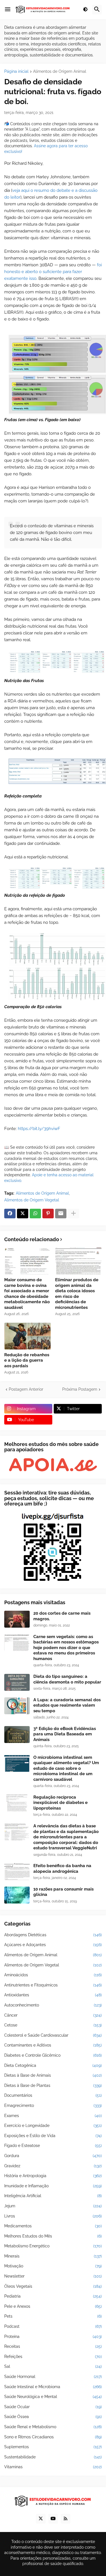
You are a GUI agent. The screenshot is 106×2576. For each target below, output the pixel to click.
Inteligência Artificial (53, 2196)
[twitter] (41, 2519)
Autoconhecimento (53, 2005)
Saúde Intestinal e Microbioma (53, 2387)
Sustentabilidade (53, 2457)
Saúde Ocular (53, 2407)
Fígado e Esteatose (53, 2146)
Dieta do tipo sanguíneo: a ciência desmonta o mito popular (67, 1679)
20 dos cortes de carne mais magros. (62, 1616)
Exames (53, 2116)
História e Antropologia (53, 2176)
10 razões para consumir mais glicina (63, 1892)
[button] (8, 10)
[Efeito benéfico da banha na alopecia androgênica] (17, 1872)
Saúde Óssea (53, 2417)
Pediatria (53, 2296)
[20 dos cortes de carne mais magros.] (17, 1619)
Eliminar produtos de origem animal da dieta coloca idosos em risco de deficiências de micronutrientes (77, 1294)
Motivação (53, 2266)
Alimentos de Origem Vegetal (32, 1200)
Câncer (53, 2015)
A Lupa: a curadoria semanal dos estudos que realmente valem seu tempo (67, 1705)
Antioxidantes (53, 1995)
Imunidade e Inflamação (53, 2186)
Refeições (53, 2357)
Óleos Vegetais (53, 2286)
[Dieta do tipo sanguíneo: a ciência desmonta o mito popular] (17, 1682)
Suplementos (53, 2447)
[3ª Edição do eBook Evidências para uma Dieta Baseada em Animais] (17, 1735)
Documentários (53, 2095)
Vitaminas (53, 2467)
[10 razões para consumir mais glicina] (17, 1895)
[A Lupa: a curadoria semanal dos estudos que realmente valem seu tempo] (17, 1706)
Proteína (53, 2337)
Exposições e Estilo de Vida (53, 2136)
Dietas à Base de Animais (53, 2075)
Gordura (53, 2156)
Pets (53, 2316)
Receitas (53, 2346)
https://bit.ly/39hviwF (39, 1129)
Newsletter (53, 2276)
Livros (53, 2216)
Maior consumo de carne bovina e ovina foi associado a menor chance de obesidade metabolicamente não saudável (27, 1294)
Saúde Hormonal (53, 2377)
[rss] (66, 2519)
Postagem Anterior (26, 1389)
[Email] (61, 1214)
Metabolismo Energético (53, 2246)
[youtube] (53, 2519)
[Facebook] (10, 1214)
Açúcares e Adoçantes (53, 1945)
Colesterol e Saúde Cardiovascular (53, 2035)
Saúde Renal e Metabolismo (53, 2427)
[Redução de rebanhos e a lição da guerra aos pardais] (28, 1336)
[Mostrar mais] (73, 1214)
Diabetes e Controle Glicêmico (53, 2055)
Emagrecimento (53, 2105)
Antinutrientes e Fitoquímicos (53, 1985)
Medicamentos (53, 2226)
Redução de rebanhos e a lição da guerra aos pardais (27, 1360)
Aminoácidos (53, 1975)
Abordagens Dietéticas (53, 1935)
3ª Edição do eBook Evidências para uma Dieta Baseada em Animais (65, 1734)
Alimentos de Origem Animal (60, 72)
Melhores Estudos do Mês (53, 2236)
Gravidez (53, 2166)
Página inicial (16, 72)
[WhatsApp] (35, 1214)
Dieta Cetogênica (53, 2065)
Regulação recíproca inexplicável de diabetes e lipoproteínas (60, 1803)
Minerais (53, 2256)
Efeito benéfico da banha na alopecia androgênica (62, 1869)
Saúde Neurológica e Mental (53, 2397)
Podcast (53, 2326)
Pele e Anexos (53, 2306)
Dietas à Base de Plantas (53, 2085)
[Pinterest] (48, 1214)
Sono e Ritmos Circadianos (53, 2437)
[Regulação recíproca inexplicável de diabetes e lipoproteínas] (17, 1803)
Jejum (53, 2206)
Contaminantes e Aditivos (53, 2045)
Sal (53, 2366)
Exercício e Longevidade (53, 2126)
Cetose (53, 2025)
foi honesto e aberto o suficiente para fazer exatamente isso (53, 272)
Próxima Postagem (80, 1389)
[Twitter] (23, 1214)
